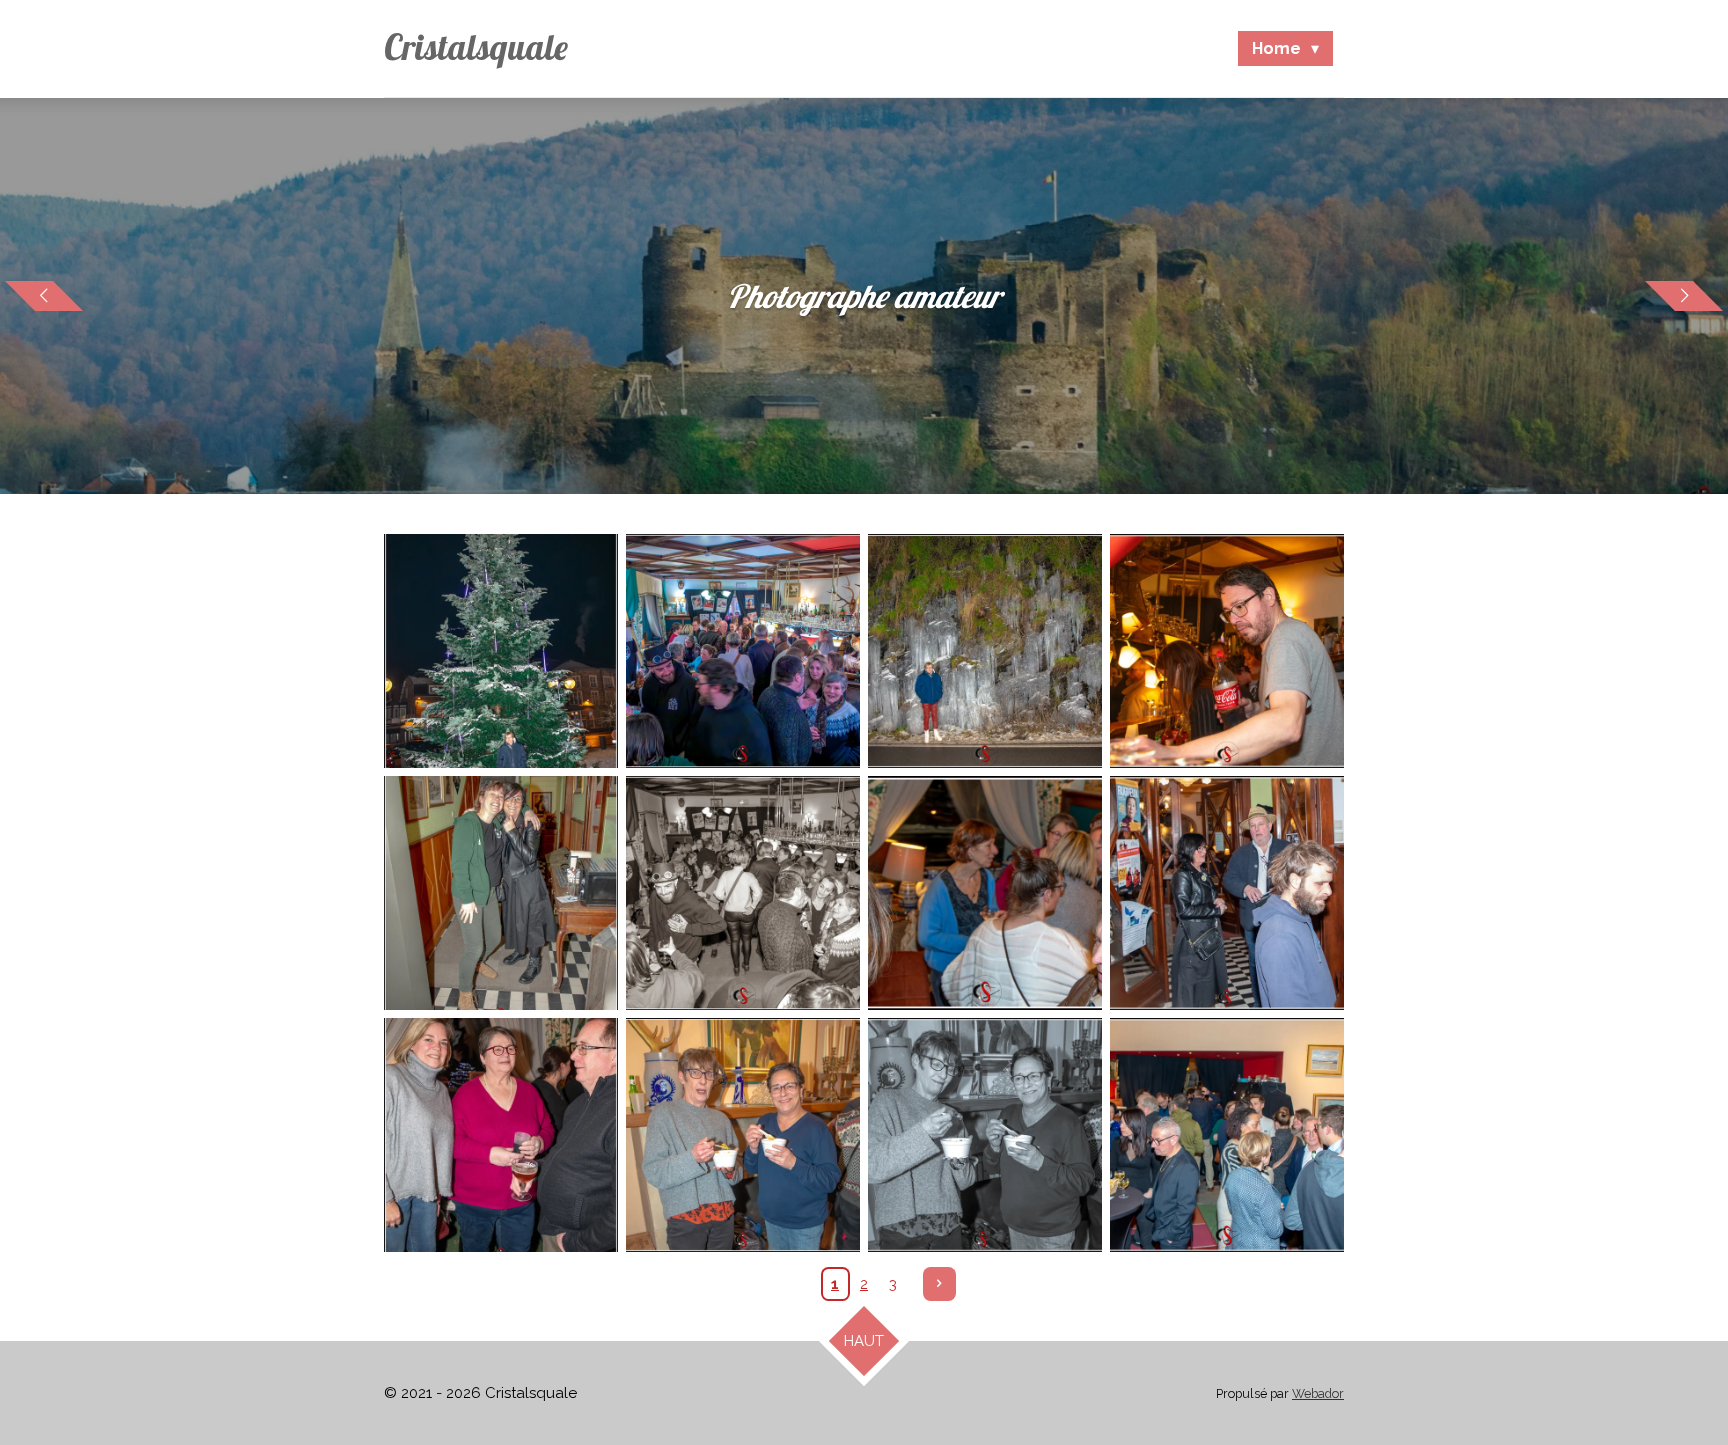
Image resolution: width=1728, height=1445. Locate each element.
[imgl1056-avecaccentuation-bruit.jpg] (743, 651)
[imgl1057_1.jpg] (743, 893)
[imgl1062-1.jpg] (1227, 893)
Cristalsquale (476, 47)
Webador (1318, 1393)
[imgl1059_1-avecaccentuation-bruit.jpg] (501, 893)
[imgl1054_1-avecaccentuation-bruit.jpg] (501, 651)
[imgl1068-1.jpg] (501, 1135)
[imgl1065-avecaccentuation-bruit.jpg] (985, 893)
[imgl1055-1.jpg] (985, 651)
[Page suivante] (940, 1284)
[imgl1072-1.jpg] (743, 1135)
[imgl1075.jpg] (1227, 1135)
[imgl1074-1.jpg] (985, 1135)
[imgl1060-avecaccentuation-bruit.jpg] (1227, 651)
